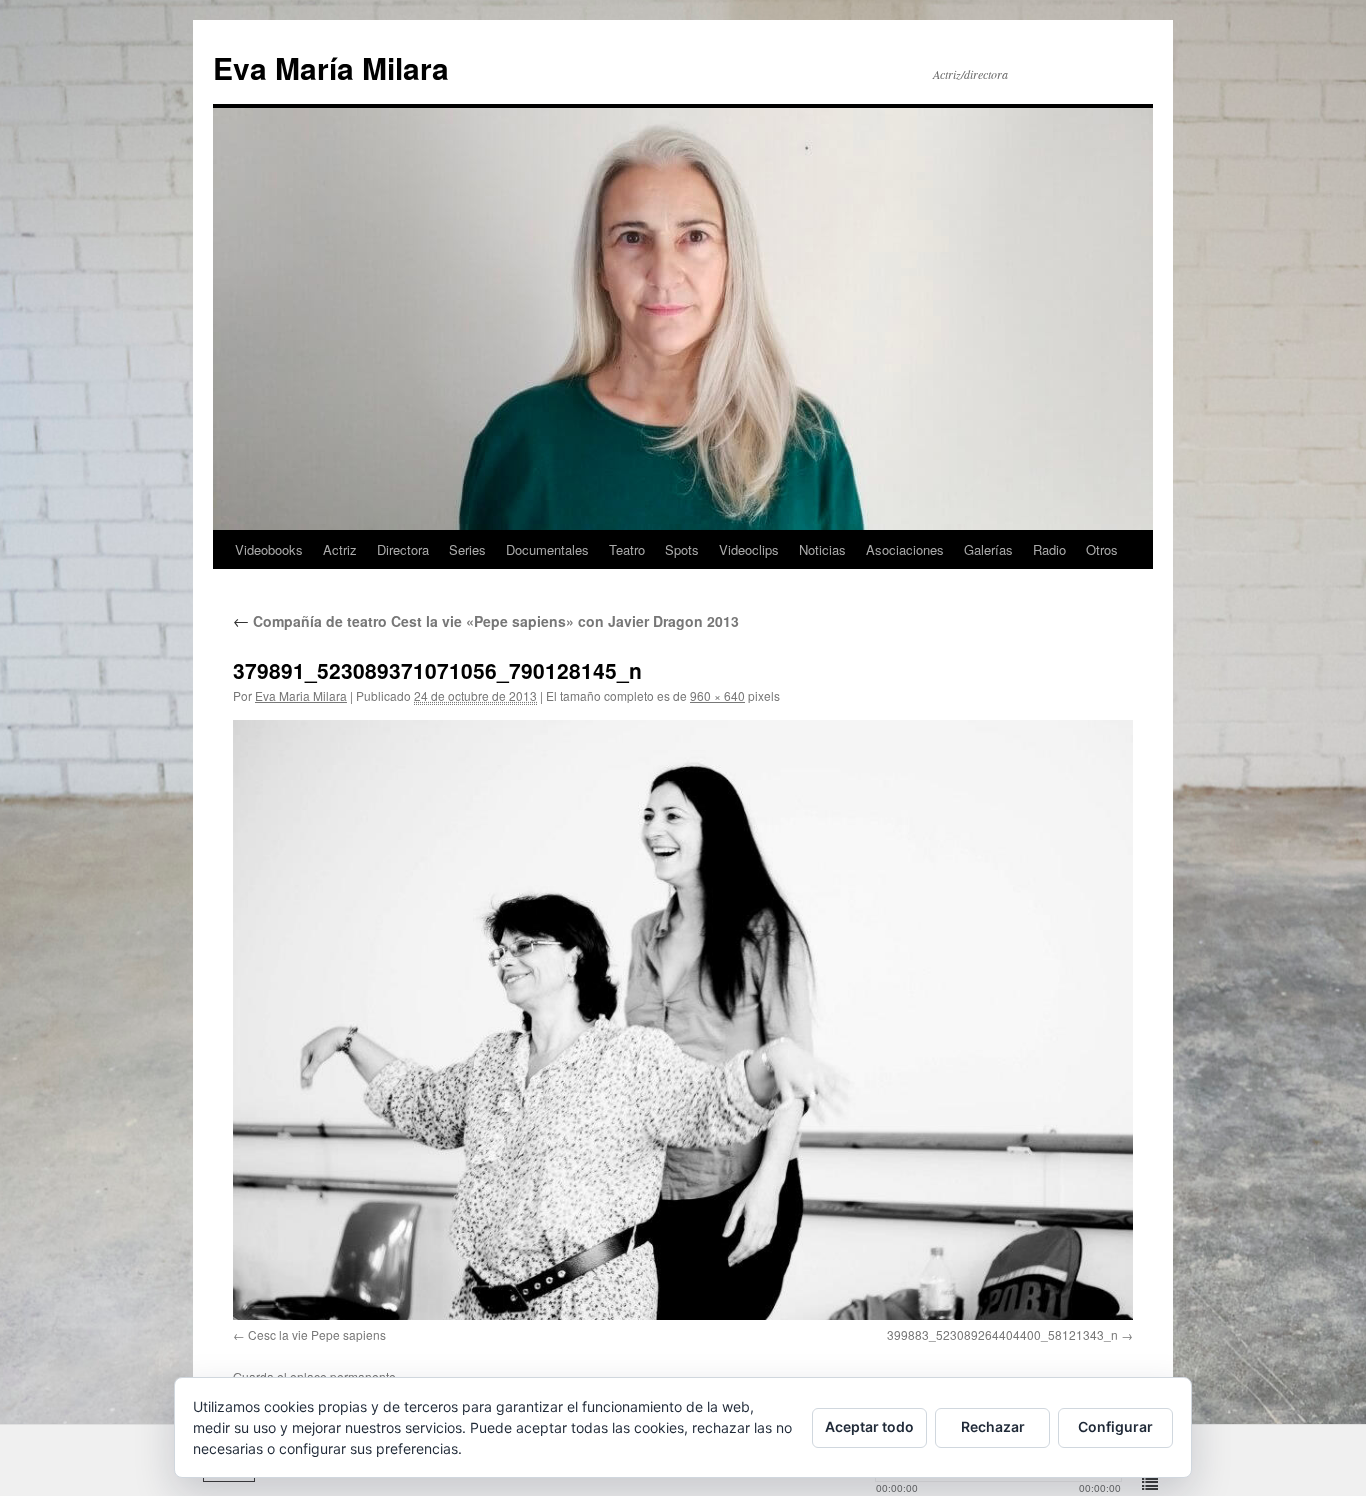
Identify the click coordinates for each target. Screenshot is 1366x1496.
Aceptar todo (869, 1426)
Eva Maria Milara (301, 695)
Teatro (627, 549)
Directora (403, 549)
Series (467, 549)
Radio (1049, 549)
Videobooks (269, 549)
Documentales (547, 549)
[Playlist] (1150, 1485)
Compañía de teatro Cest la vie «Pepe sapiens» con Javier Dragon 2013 (486, 621)
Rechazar (993, 1426)
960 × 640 (717, 695)
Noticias (822, 549)
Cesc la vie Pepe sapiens (317, 1334)
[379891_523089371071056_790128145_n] (683, 1020)
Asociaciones (905, 549)
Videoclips (749, 549)
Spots (682, 549)
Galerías (988, 549)
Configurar (1115, 1426)
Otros (1102, 549)
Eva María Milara (331, 67)
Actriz (340, 549)
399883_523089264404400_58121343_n (1002, 1334)
